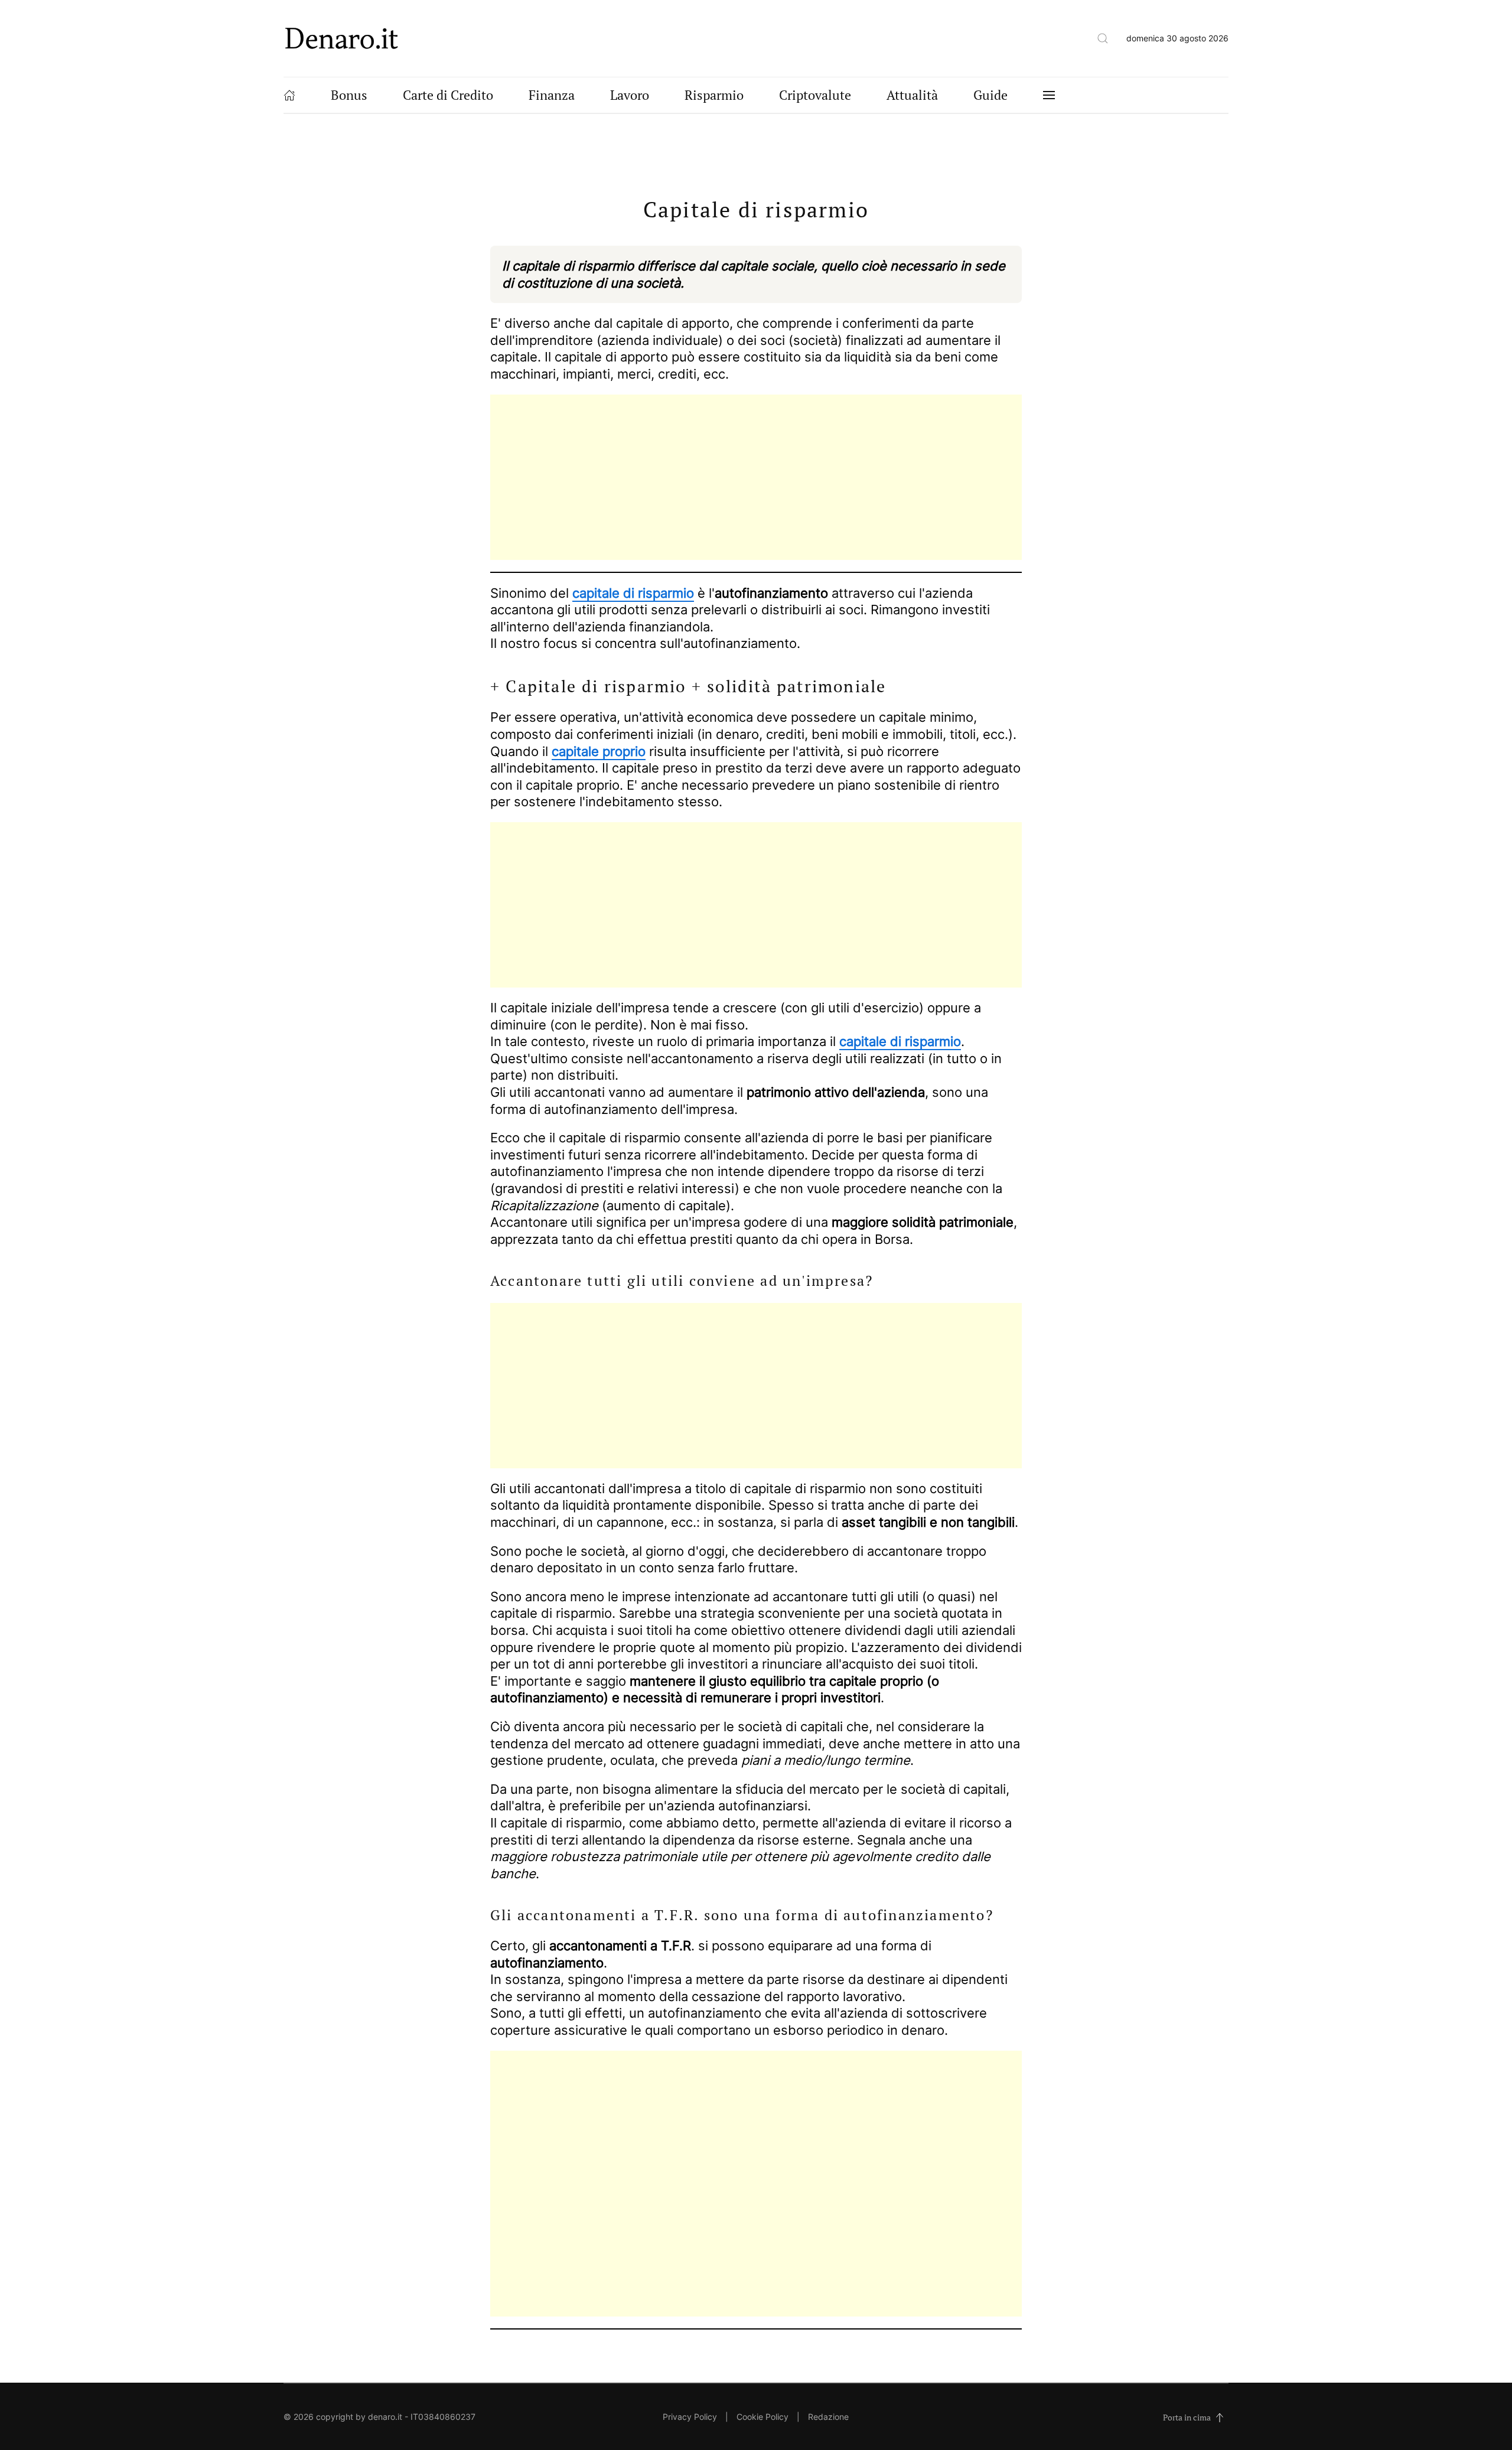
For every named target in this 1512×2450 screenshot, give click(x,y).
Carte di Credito (448, 95)
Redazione (828, 2417)
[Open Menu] (1049, 95)
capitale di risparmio (633, 593)
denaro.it (385, 2417)
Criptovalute (815, 95)
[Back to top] (1220, 2418)
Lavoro (630, 95)
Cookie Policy (762, 2417)
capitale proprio (599, 751)
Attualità (912, 95)
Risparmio (714, 95)
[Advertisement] (756, 477)
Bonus (349, 95)
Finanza (552, 95)
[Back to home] (342, 38)
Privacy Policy (690, 2417)
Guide (990, 95)
